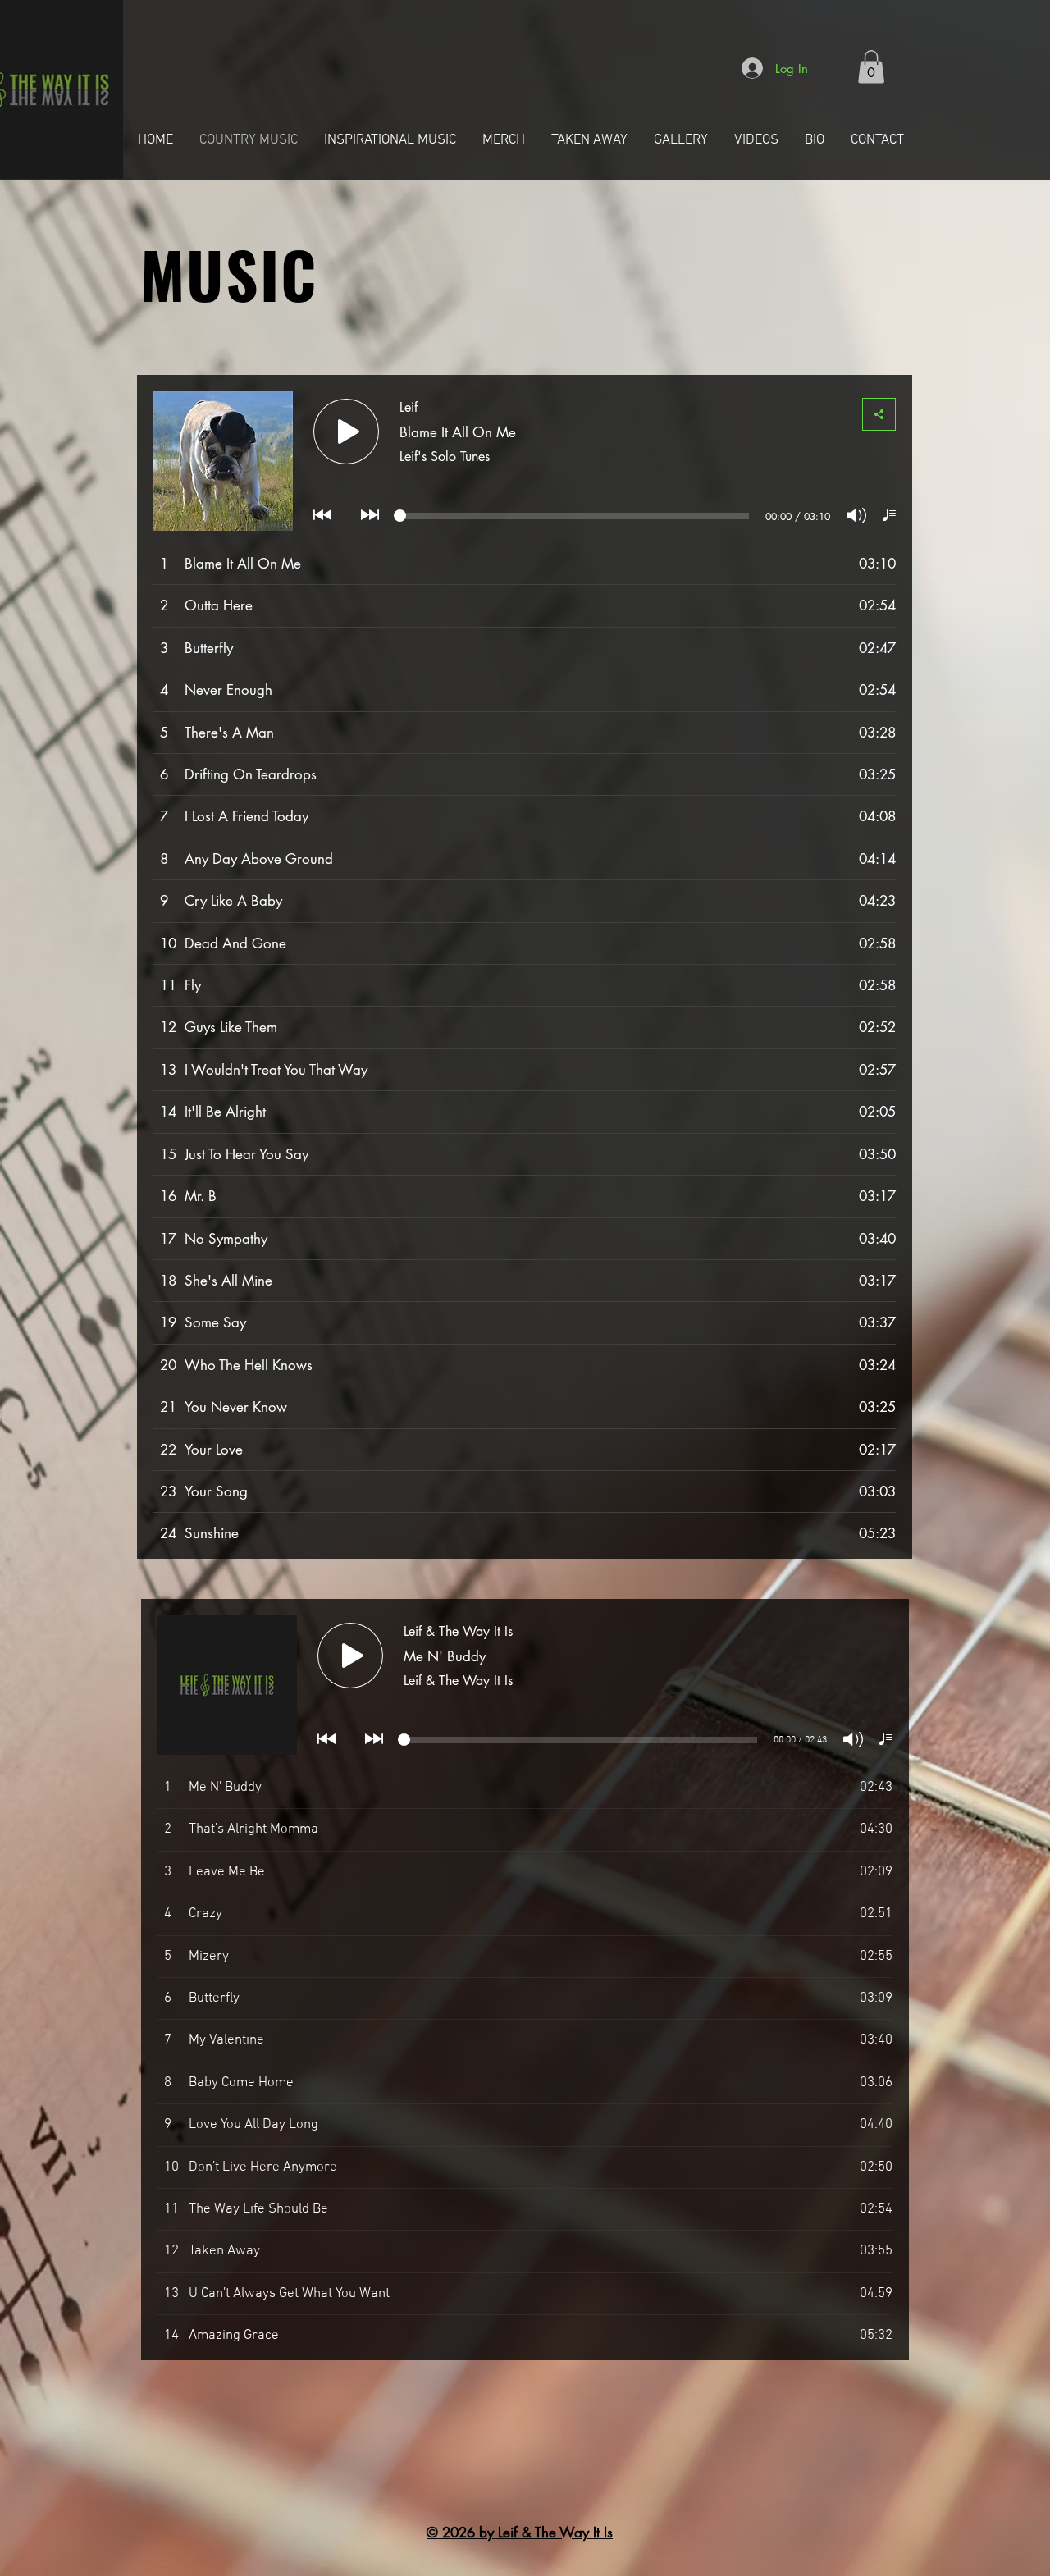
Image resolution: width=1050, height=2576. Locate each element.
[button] (871, 67)
